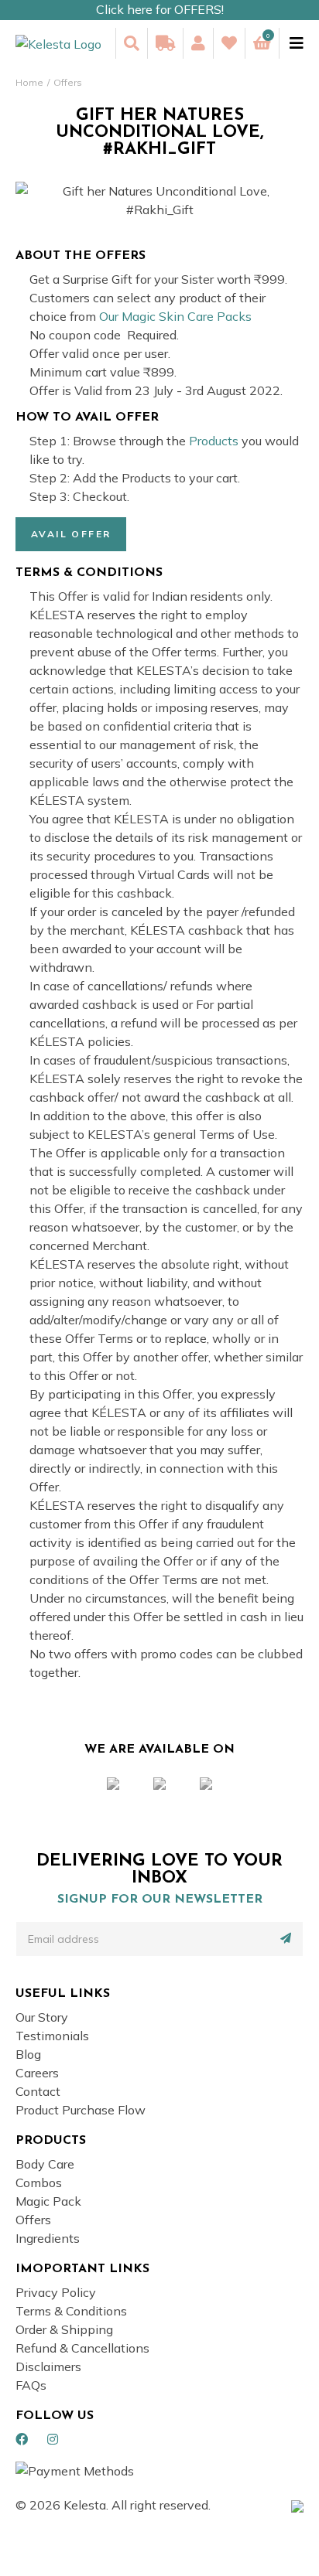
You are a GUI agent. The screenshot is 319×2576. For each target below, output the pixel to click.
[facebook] (22, 2439)
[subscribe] (286, 1938)
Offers (68, 82)
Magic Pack (48, 2201)
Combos (39, 2182)
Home (29, 82)
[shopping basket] (262, 43)
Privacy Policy (56, 2292)
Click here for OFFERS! (160, 9)
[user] (198, 43)
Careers (37, 2073)
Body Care (45, 2164)
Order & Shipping (64, 2329)
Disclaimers (48, 2366)
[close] (291, 43)
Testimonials (52, 2036)
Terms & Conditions (71, 2311)
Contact (38, 2091)
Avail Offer (71, 534)
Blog (28, 2054)
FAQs (31, 2385)
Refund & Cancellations (82, 2348)
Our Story (42, 2017)
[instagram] (53, 2439)
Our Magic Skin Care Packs (175, 316)
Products (214, 441)
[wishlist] (229, 43)
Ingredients (48, 2238)
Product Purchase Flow (81, 2110)
